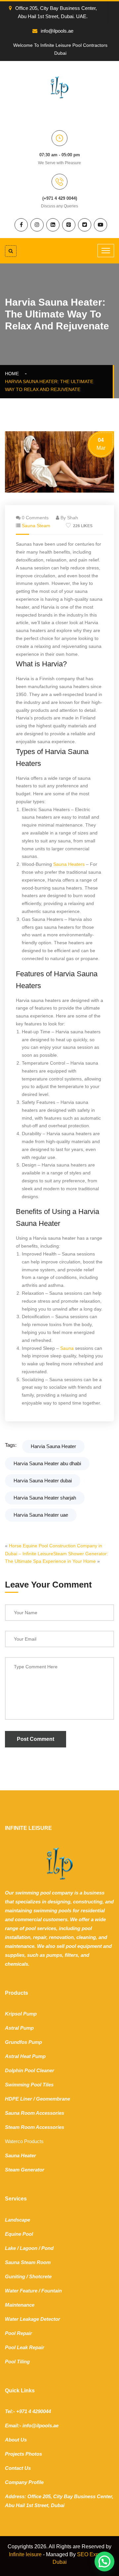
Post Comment (36, 1739)
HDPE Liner (19, 2099)
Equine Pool (19, 2234)
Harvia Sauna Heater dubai (43, 1481)
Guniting (15, 2276)
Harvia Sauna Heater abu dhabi (47, 1463)
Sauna (67, 1348)
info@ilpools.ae (57, 31)
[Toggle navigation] (106, 251)
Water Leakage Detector (33, 2319)
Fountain (52, 2291)
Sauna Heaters (69, 864)
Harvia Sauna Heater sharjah (45, 1498)
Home (13, 374)
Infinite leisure (25, 2554)
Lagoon (29, 2248)
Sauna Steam (36, 526)
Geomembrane (53, 2099)
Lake (10, 2248)
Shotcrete (40, 2276)
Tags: (11, 1445)
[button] (104, 2561)
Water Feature (21, 2291)
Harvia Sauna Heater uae (41, 1515)
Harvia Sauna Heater (53, 1446)
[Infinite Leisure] (59, 87)
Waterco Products (24, 2141)
